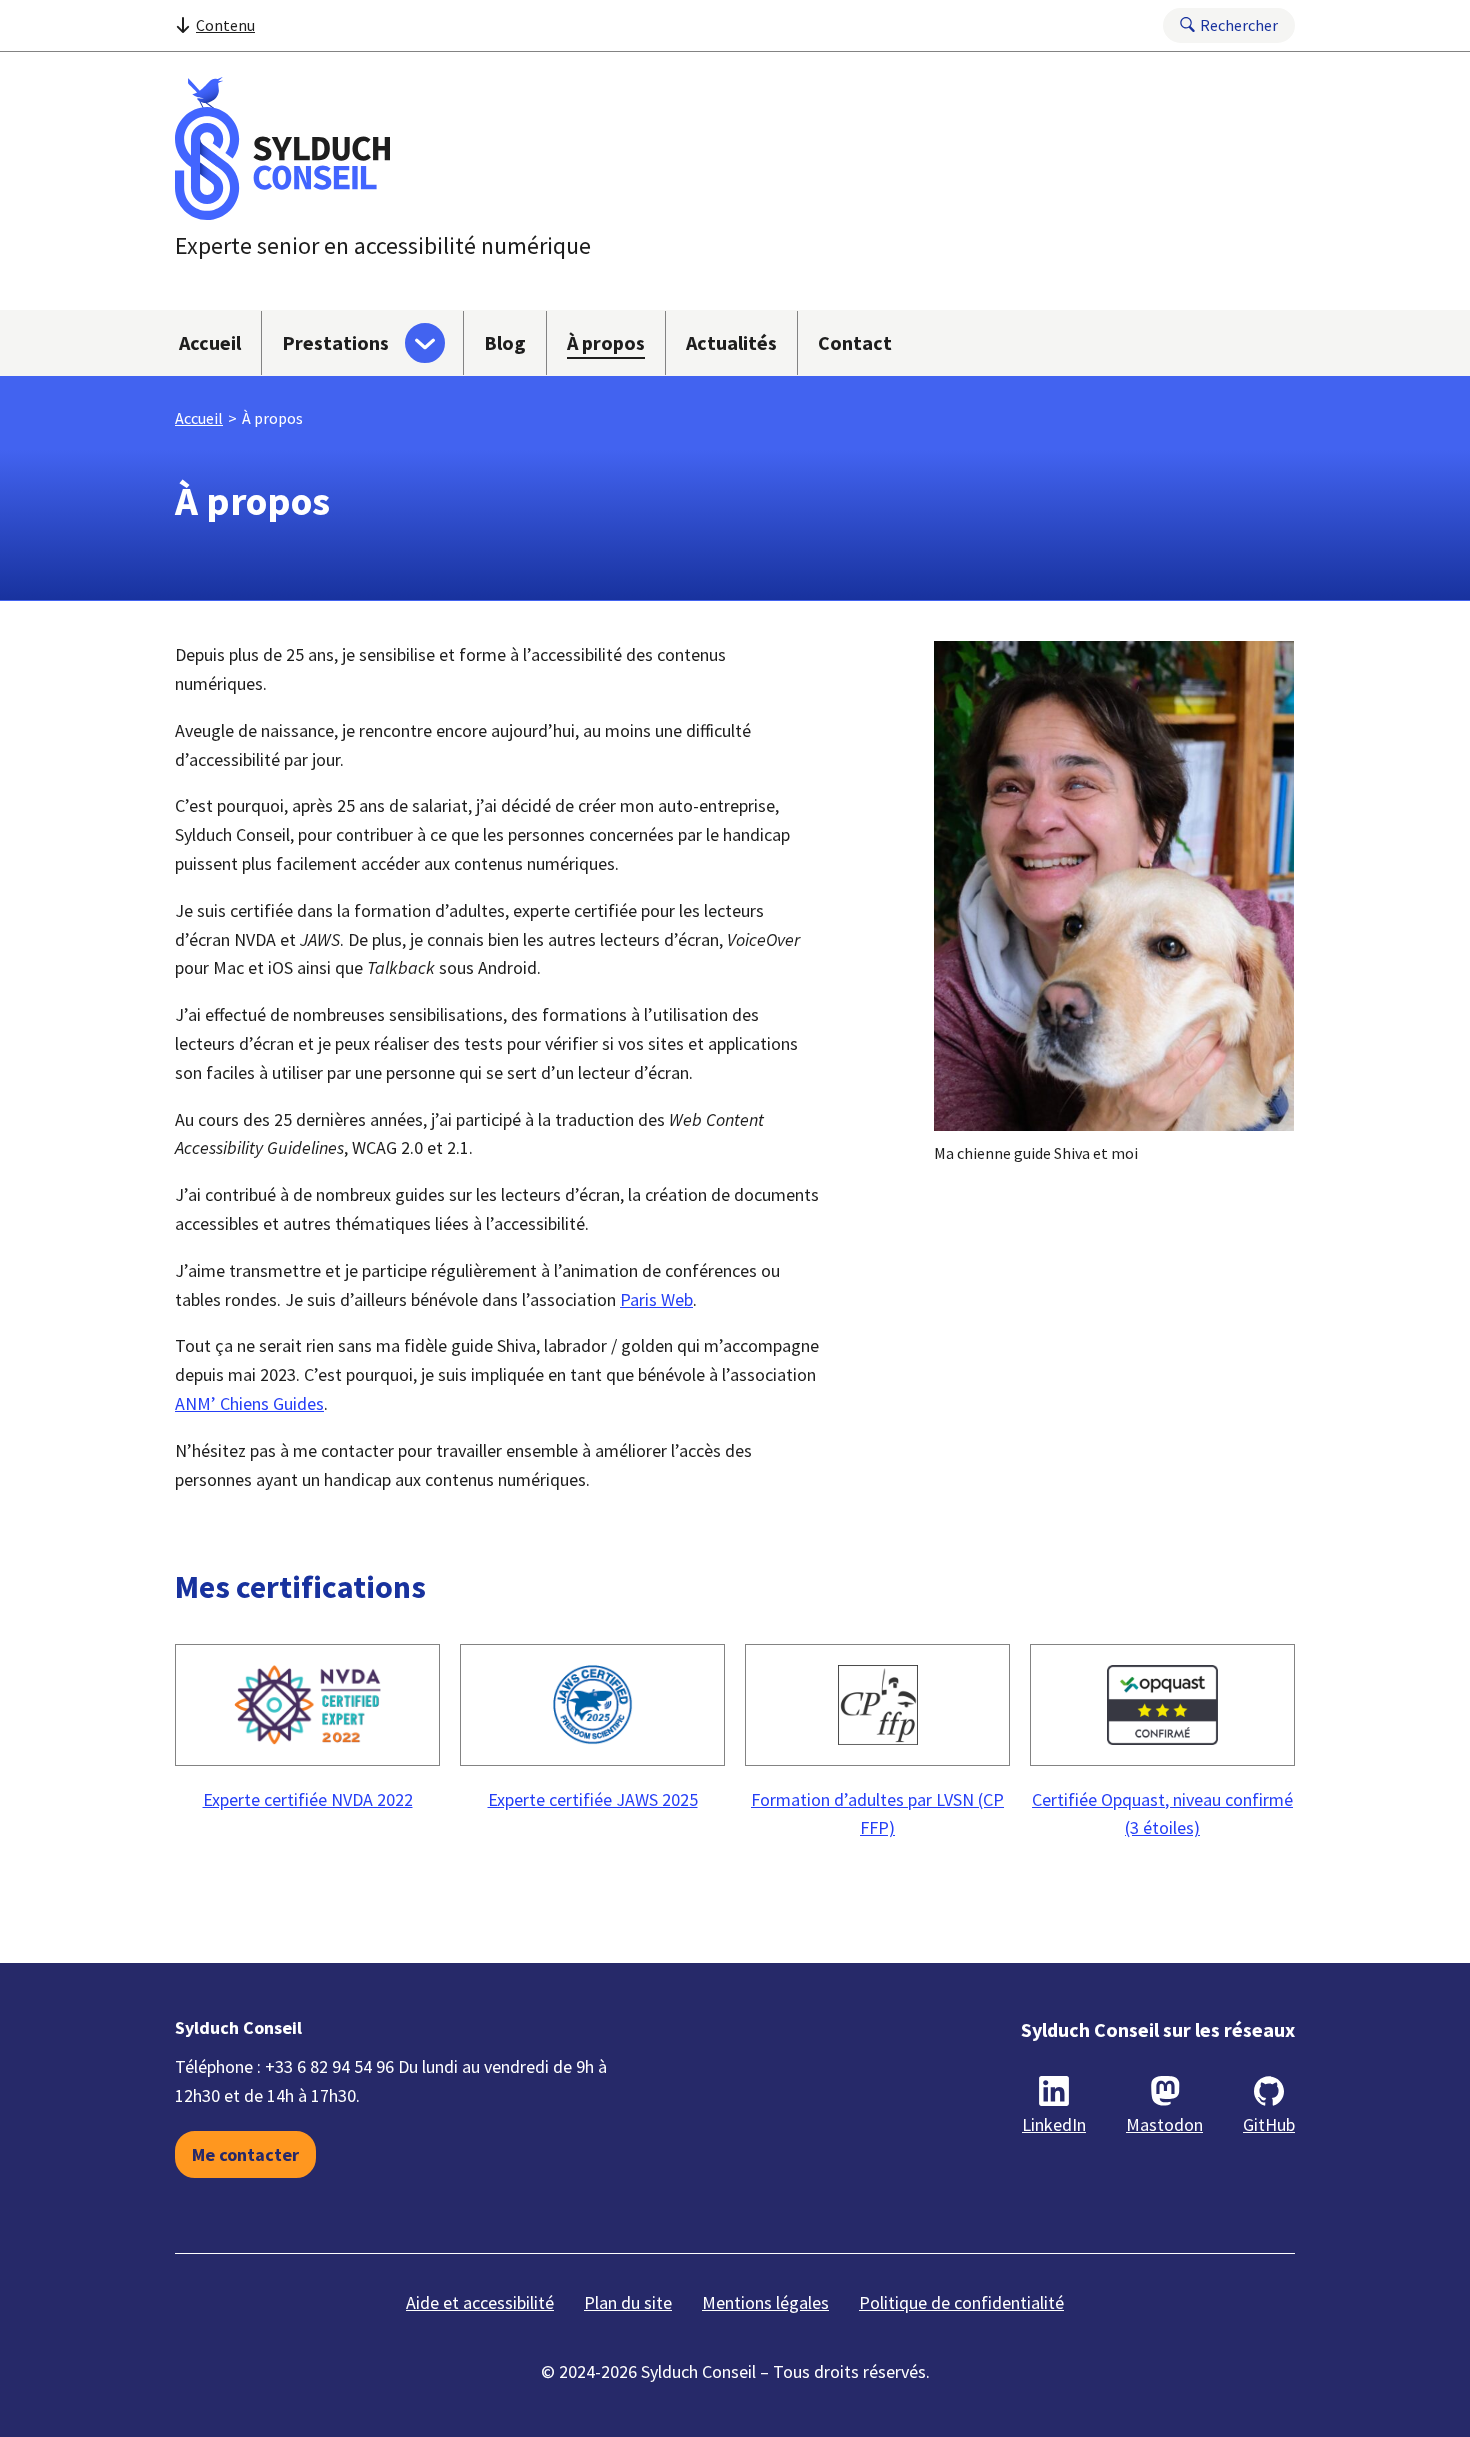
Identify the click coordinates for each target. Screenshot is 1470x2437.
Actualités (731, 342)
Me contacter (245, 2154)
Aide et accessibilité (480, 2302)
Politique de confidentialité (961, 2302)
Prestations (335, 342)
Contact (855, 342)
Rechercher (1239, 25)
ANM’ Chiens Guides (249, 1403)
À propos (606, 342)
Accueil (210, 342)
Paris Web (656, 1299)
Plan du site (628, 2302)
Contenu (225, 25)
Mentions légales (765, 2302)
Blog (505, 342)
